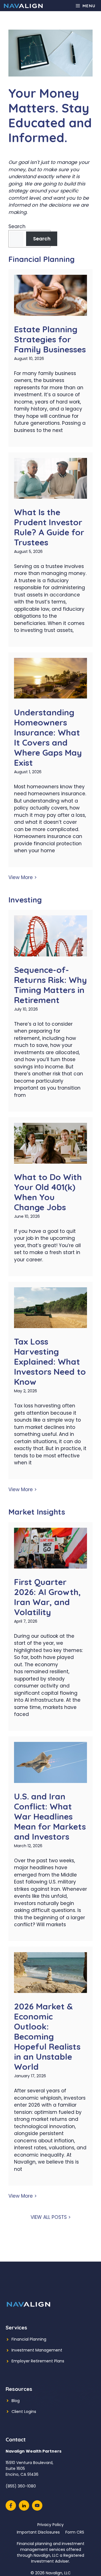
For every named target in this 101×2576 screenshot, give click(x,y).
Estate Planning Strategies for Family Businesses (50, 339)
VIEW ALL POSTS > (51, 2217)
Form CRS (75, 2532)
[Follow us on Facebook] (11, 2505)
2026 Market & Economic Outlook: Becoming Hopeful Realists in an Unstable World (47, 2037)
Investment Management (37, 2350)
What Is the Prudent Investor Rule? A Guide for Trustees (49, 527)
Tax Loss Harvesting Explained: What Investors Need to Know (50, 1362)
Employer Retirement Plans (38, 2361)
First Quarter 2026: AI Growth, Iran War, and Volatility (47, 1597)
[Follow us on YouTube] (37, 2505)
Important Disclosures (38, 2532)
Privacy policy (50, 2525)
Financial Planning (29, 2339)
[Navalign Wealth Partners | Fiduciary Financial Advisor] (23, 6)
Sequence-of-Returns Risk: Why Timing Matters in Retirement (50, 985)
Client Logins (24, 2412)
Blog (16, 2401)
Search (17, 226)
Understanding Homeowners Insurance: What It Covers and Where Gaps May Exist (48, 737)
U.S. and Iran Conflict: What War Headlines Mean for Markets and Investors (50, 1816)
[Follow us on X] (24, 2505)
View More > (23, 877)
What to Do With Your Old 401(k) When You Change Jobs (48, 1192)
